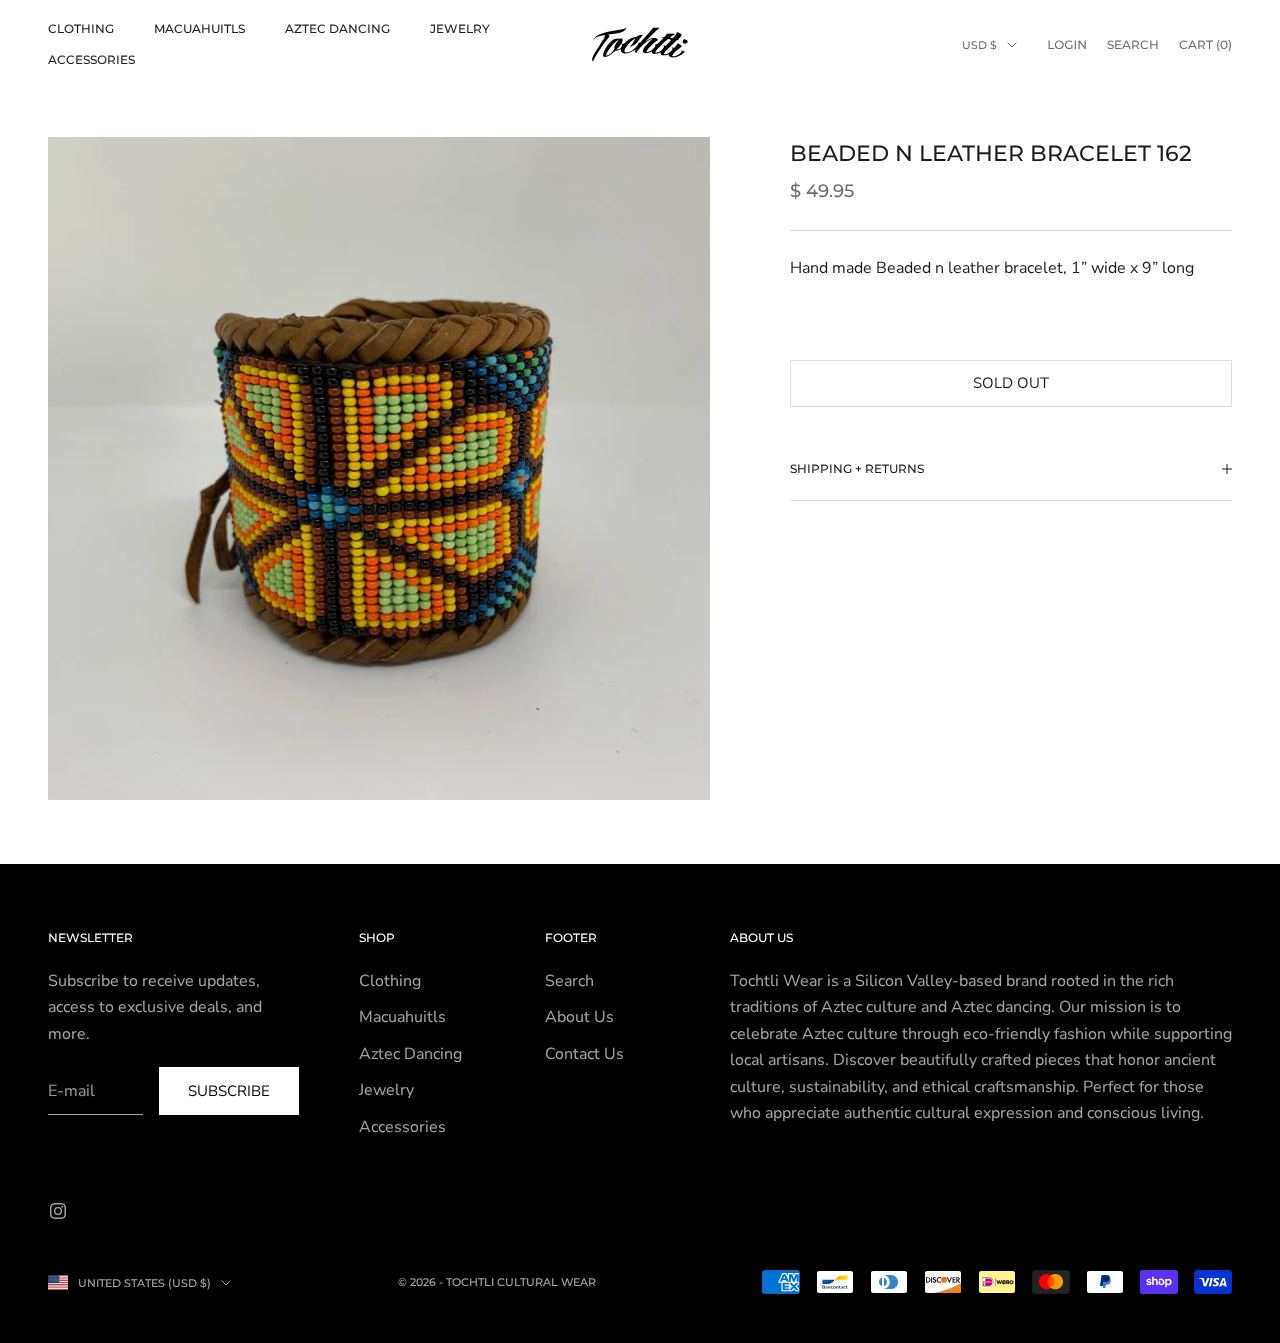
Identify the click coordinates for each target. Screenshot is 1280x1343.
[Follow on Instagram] (58, 1211)
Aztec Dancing (337, 28)
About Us (579, 1017)
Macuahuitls (199, 28)
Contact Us (584, 1054)
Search (569, 981)
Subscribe (229, 1091)
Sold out (1011, 383)
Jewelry (460, 28)
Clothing (81, 28)
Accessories (91, 59)
